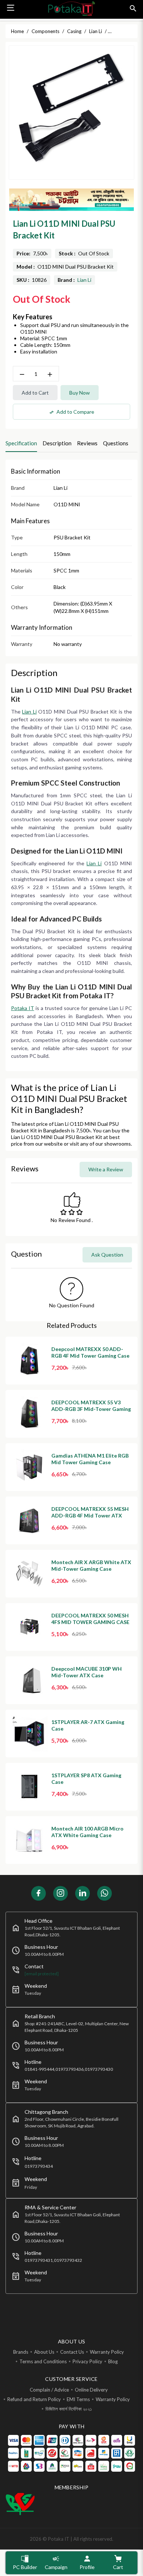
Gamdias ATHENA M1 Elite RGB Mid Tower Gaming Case (90, 1459)
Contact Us (72, 2352)
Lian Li (84, 280)
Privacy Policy (87, 2361)
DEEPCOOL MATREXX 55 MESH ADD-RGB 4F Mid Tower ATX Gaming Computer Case (90, 1515)
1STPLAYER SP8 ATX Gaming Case (86, 1779)
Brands (21, 2352)
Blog (113, 2361)
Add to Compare (72, 412)
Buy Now (80, 393)
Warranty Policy (107, 2352)
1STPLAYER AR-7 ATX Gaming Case (88, 1725)
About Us (44, 2352)
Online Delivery (91, 2390)
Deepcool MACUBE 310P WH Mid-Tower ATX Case (87, 1672)
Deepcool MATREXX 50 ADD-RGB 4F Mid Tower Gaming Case (90, 1352)
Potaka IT (23, 1008)
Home (17, 31)
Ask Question (107, 1255)
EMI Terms (78, 2399)
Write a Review (106, 1169)
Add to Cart (35, 393)
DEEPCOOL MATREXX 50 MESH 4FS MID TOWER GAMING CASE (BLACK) (90, 1622)
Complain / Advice (49, 2390)
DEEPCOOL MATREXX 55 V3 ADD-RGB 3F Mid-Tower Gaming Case (91, 1409)
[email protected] (42, 1974)
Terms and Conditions (43, 2361)
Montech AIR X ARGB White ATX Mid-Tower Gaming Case (91, 1565)
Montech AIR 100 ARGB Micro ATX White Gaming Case (87, 1832)
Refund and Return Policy (34, 2399)
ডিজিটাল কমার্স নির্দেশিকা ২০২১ (69, 2409)
